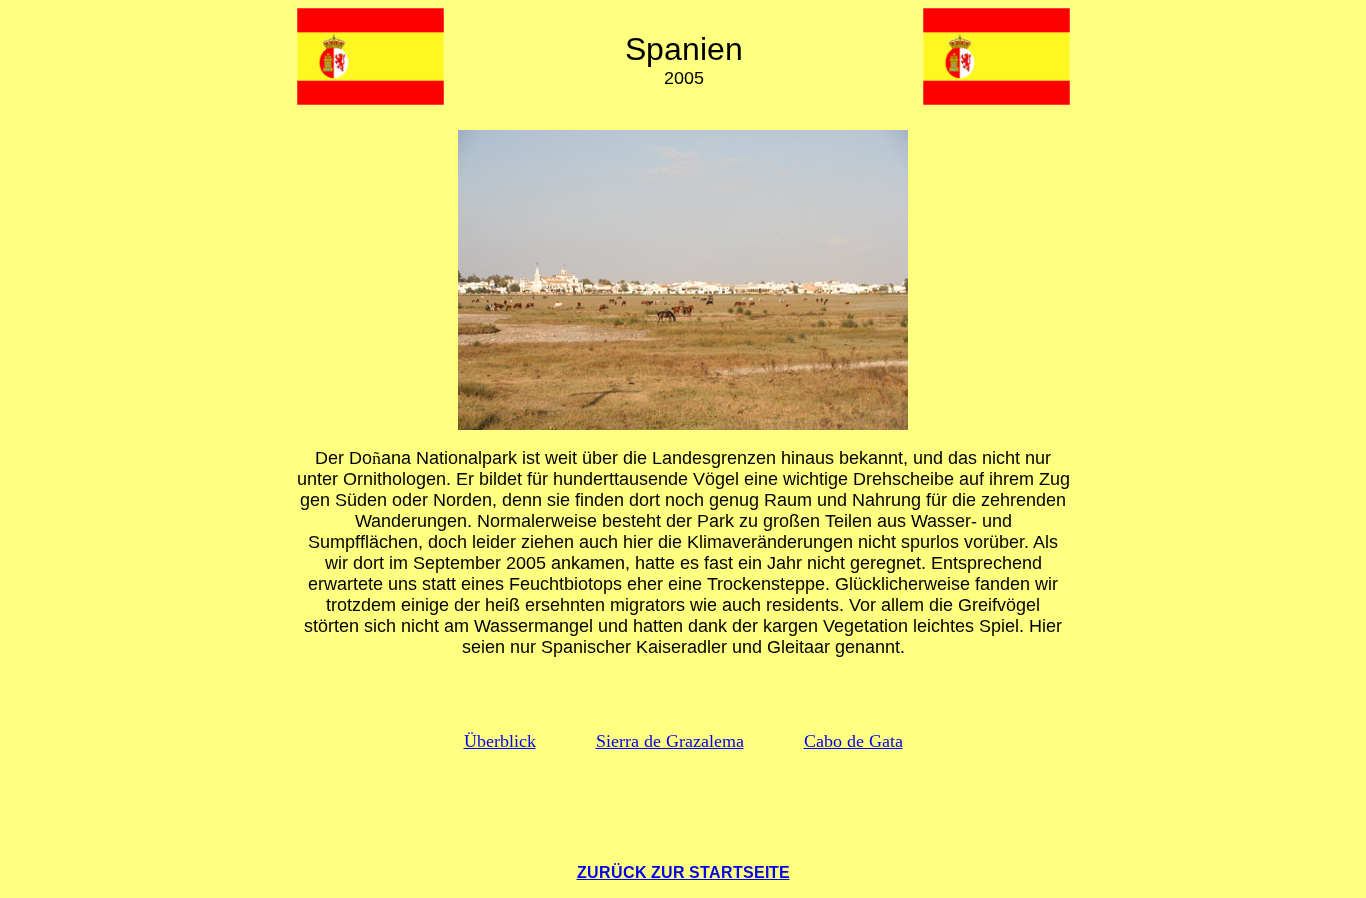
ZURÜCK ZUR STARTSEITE (683, 872)
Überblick (500, 741)
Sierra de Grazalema (670, 741)
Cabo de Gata (853, 741)
